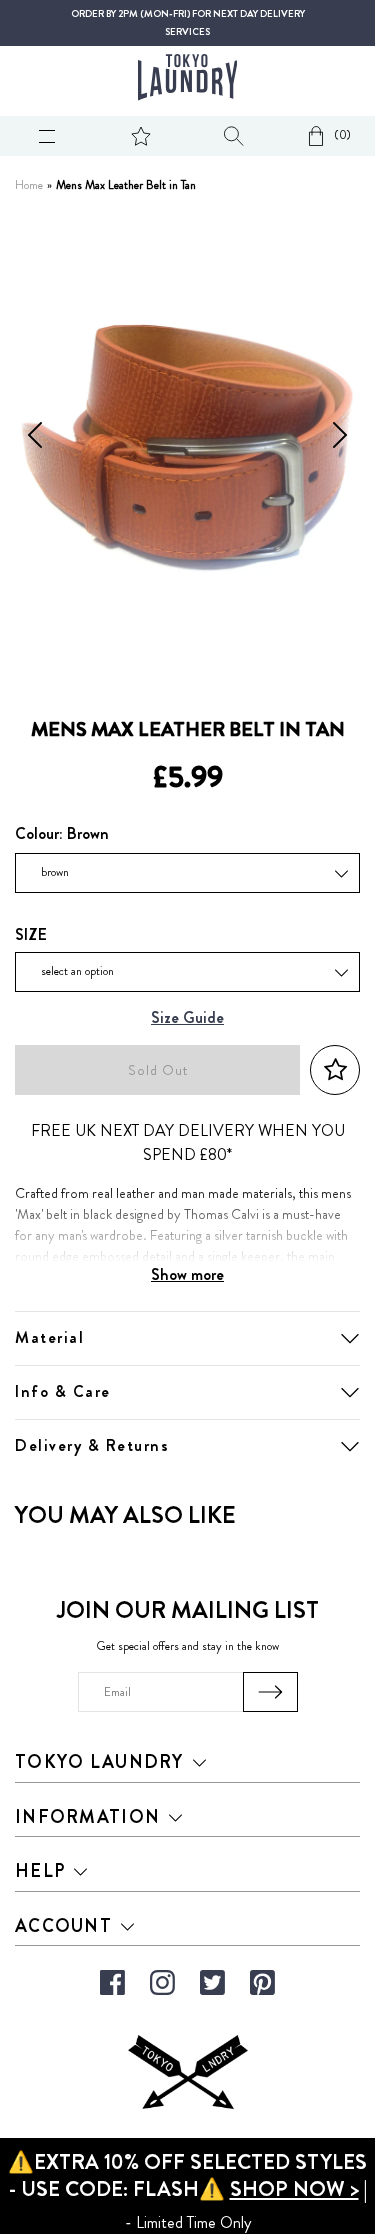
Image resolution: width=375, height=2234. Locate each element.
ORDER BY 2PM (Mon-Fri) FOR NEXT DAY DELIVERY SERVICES (188, 23)
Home (29, 185)
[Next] (340, 439)
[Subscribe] (270, 1692)
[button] (335, 1070)
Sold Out (158, 1070)
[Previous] (35, 439)
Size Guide (187, 1018)
